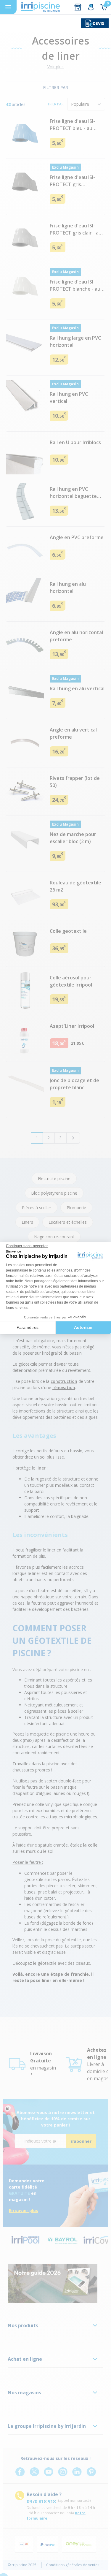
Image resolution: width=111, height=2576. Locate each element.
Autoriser (83, 1327)
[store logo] (41, 7)
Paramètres (28, 1327)
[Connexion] (91, 7)
